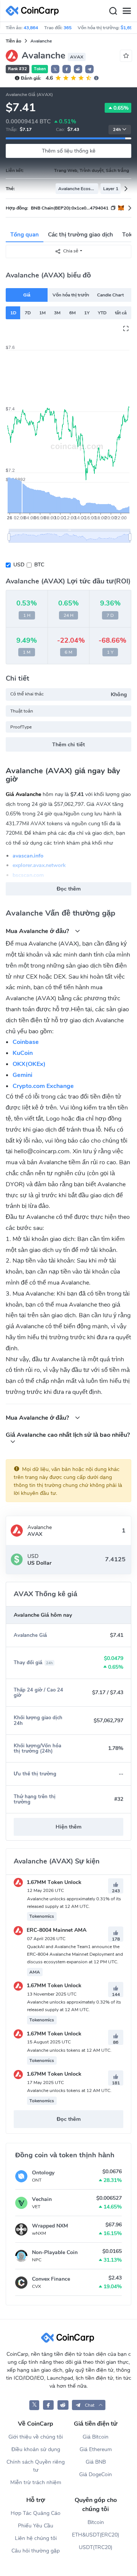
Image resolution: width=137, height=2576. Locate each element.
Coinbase (26, 1042)
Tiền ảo (14, 41)
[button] (67, 69)
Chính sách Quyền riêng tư (36, 2466)
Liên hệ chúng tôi (36, 2538)
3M (57, 313)
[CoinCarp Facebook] (49, 2405)
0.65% (121, 108)
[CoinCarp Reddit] (63, 2405)
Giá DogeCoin (96, 2474)
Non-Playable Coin (55, 2252)
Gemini (22, 1075)
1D (13, 313)
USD (19, 565)
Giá (27, 295)
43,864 (31, 28)
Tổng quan (25, 235)
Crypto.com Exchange (43, 1086)
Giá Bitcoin (96, 2437)
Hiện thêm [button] (68, 1827)
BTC (39, 565)
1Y (87, 313)
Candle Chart (110, 295)
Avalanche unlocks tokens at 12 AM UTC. (69, 2050)
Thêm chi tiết (68, 745)
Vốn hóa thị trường (71, 295)
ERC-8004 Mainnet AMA (56, 1930)
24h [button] (117, 130)
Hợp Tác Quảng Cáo (36, 2513)
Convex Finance (51, 2279)
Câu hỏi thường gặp (36, 2551)
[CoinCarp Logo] (34, 11)
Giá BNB (96, 2462)
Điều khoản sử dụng (36, 2449)
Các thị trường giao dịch (80, 235)
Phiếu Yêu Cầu (36, 2526)
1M (42, 313)
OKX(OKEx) (29, 1064)
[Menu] (127, 11)
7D (28, 313)
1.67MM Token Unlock (53, 1882)
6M (72, 313)
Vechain (42, 2199)
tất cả (121, 313)
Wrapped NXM (50, 2226)
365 (68, 28)
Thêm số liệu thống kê (69, 151)
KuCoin (23, 1053)
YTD (102, 313)
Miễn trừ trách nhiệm (36, 2482)
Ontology (43, 2173)
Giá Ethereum (96, 2449)
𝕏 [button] (55, 69)
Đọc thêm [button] (69, 889)
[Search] (113, 11)
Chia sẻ (71, 251)
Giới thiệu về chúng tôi (36, 2437)
